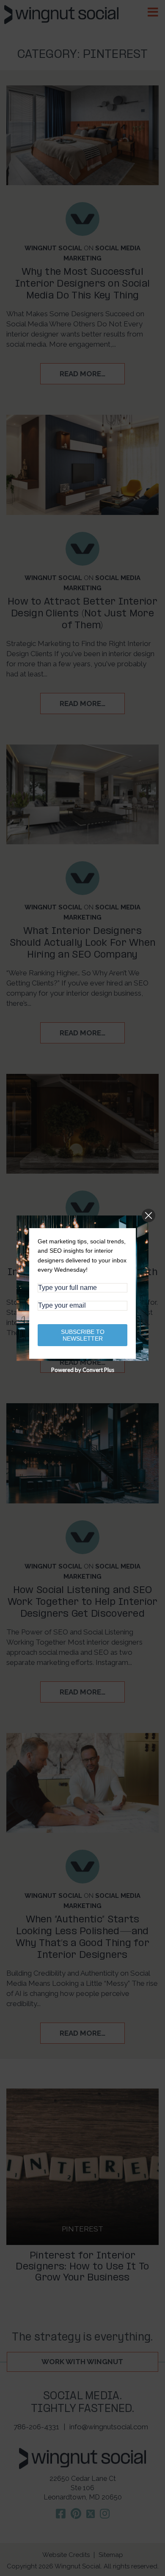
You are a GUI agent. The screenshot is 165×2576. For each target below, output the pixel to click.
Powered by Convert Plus (83, 1370)
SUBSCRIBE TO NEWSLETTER (83, 1335)
